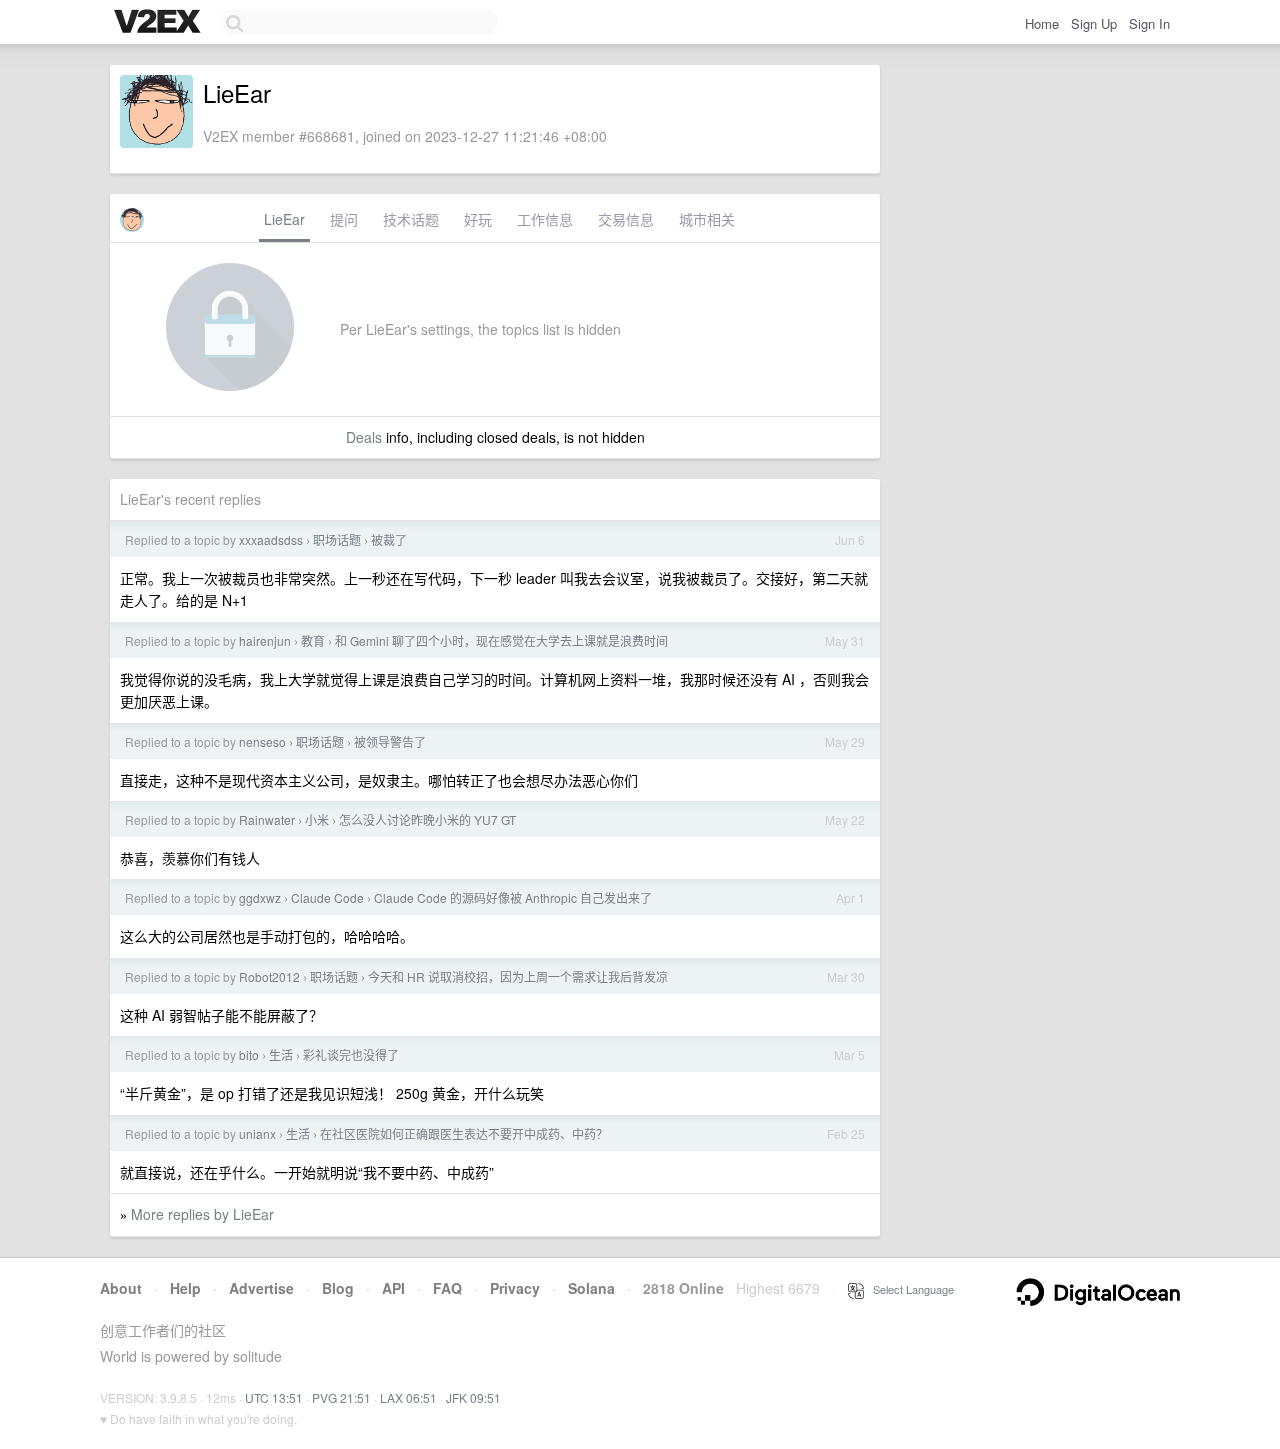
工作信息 (545, 219)
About (121, 1288)
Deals (364, 437)
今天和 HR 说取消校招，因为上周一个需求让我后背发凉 (518, 976)
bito (249, 1054)
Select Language (909, 1289)
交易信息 (626, 219)
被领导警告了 (390, 741)
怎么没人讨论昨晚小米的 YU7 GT (427, 819)
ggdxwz (260, 897)
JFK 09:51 (473, 1397)
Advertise (261, 1288)
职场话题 (337, 539)
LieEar (284, 219)
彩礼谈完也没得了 (351, 1054)
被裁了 (389, 539)
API (393, 1288)
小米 (317, 819)
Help (185, 1288)
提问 (344, 219)
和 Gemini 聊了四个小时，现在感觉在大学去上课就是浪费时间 (501, 640)
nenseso (262, 741)
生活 (281, 1054)
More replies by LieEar (202, 1214)
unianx (257, 1133)
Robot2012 (269, 976)
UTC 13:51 (274, 1397)
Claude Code (327, 897)
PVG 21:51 (341, 1397)
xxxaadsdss (271, 539)
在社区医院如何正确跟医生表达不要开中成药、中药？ (464, 1133)
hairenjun (265, 640)
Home (1042, 23)
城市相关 (707, 219)
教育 (313, 640)
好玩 (478, 219)
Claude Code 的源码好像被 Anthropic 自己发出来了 (513, 897)
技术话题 (411, 219)
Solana (591, 1288)
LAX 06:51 (408, 1397)
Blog (338, 1288)
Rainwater (267, 819)
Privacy (515, 1288)
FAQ (447, 1288)
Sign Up (1094, 23)
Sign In (1149, 23)
